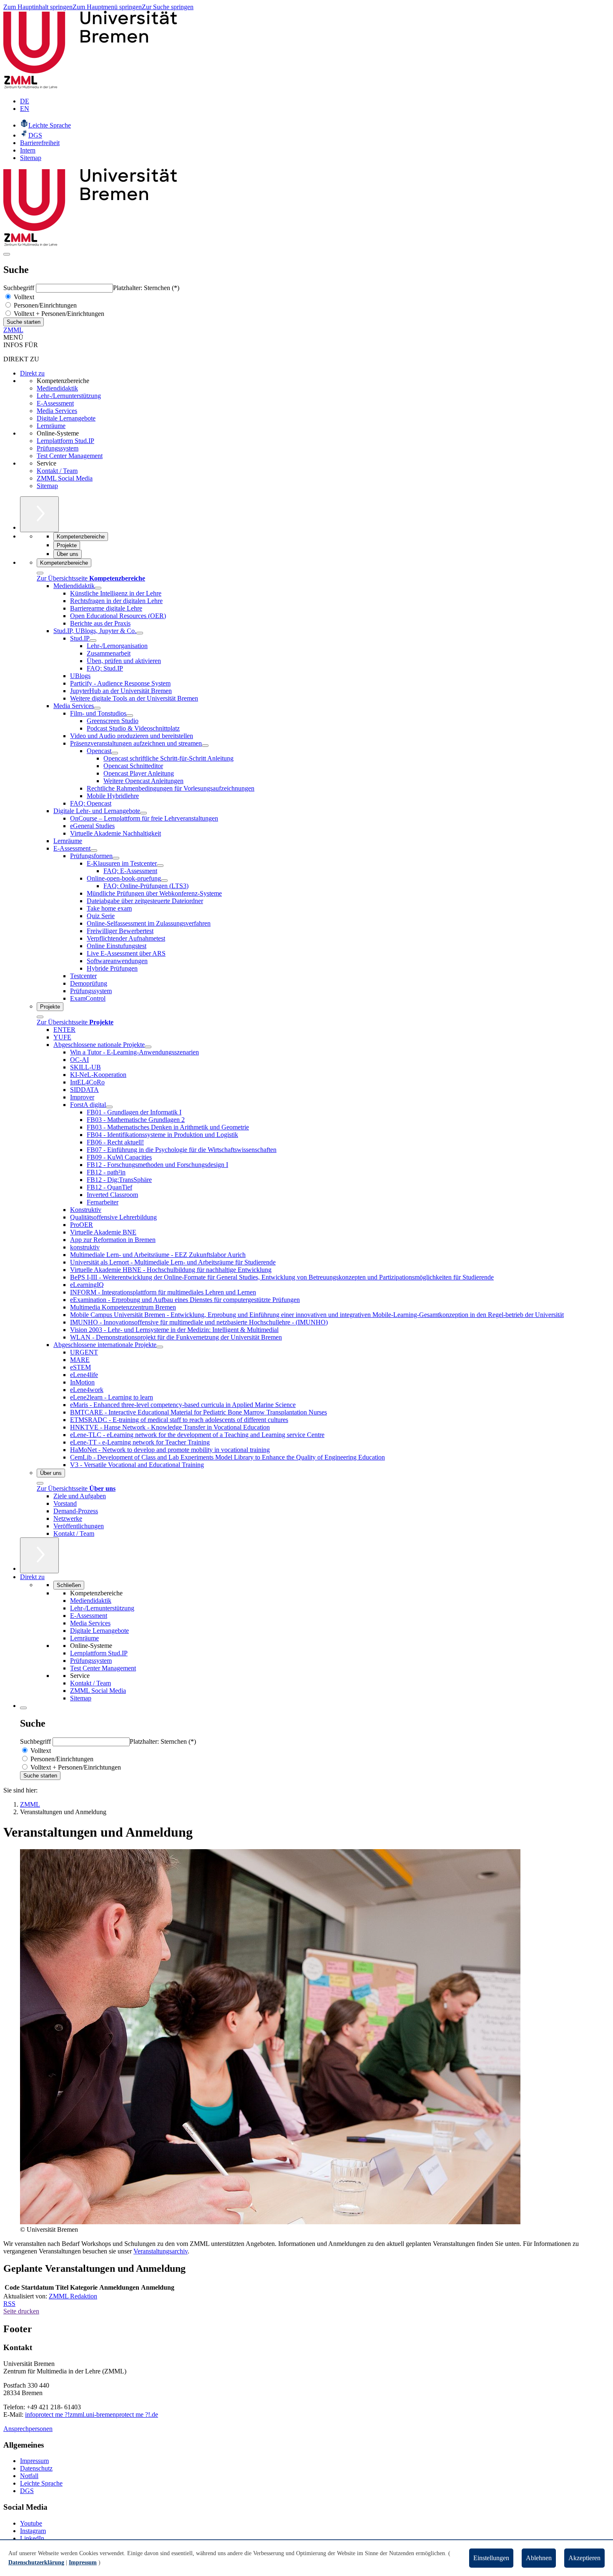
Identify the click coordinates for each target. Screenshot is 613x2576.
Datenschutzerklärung (36, 2562)
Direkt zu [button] (32, 1577)
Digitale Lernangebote (66, 418)
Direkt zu (32, 373)
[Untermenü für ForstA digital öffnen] (109, 1107)
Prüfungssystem (58, 448)
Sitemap (47, 486)
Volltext (23, 297)
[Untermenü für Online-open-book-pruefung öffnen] (164, 881)
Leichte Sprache (41, 2483)
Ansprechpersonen (28, 2429)
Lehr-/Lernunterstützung (69, 396)
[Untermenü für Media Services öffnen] (97, 708)
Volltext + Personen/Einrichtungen (58, 314)
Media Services (57, 411)
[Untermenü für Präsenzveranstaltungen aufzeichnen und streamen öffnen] (205, 746)
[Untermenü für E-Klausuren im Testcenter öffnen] (160, 866)
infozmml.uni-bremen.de (92, 2415)
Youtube (31, 2523)
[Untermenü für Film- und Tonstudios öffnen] (130, 716)
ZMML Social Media (65, 478)
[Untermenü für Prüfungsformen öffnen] (116, 858)
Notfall (29, 2476)
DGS (27, 2491)
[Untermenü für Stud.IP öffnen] (93, 641)
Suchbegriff (20, 288)
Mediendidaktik (57, 388)
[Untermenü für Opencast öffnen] (115, 753)
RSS (9, 2304)
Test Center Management (70, 456)
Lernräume (51, 426)
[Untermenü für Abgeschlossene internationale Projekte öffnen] (160, 1347)
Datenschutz (36, 2468)
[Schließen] (40, 573)
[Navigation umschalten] (7, 254)
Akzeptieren (584, 2558)
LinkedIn (32, 2538)
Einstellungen (491, 2558)
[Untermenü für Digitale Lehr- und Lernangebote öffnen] (143, 813)
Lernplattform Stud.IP (65, 441)
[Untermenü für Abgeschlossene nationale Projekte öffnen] (148, 1047)
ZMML (13, 330)
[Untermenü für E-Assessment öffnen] (94, 851)
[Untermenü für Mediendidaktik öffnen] (98, 588)
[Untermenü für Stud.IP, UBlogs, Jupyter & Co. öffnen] (140, 633)
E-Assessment (55, 403)
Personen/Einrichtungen (44, 305)
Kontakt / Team (57, 471)
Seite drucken (21, 2311)
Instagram (33, 2531)
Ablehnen (539, 2558)
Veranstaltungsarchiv (161, 2251)
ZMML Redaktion (73, 2296)
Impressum (34, 2461)
